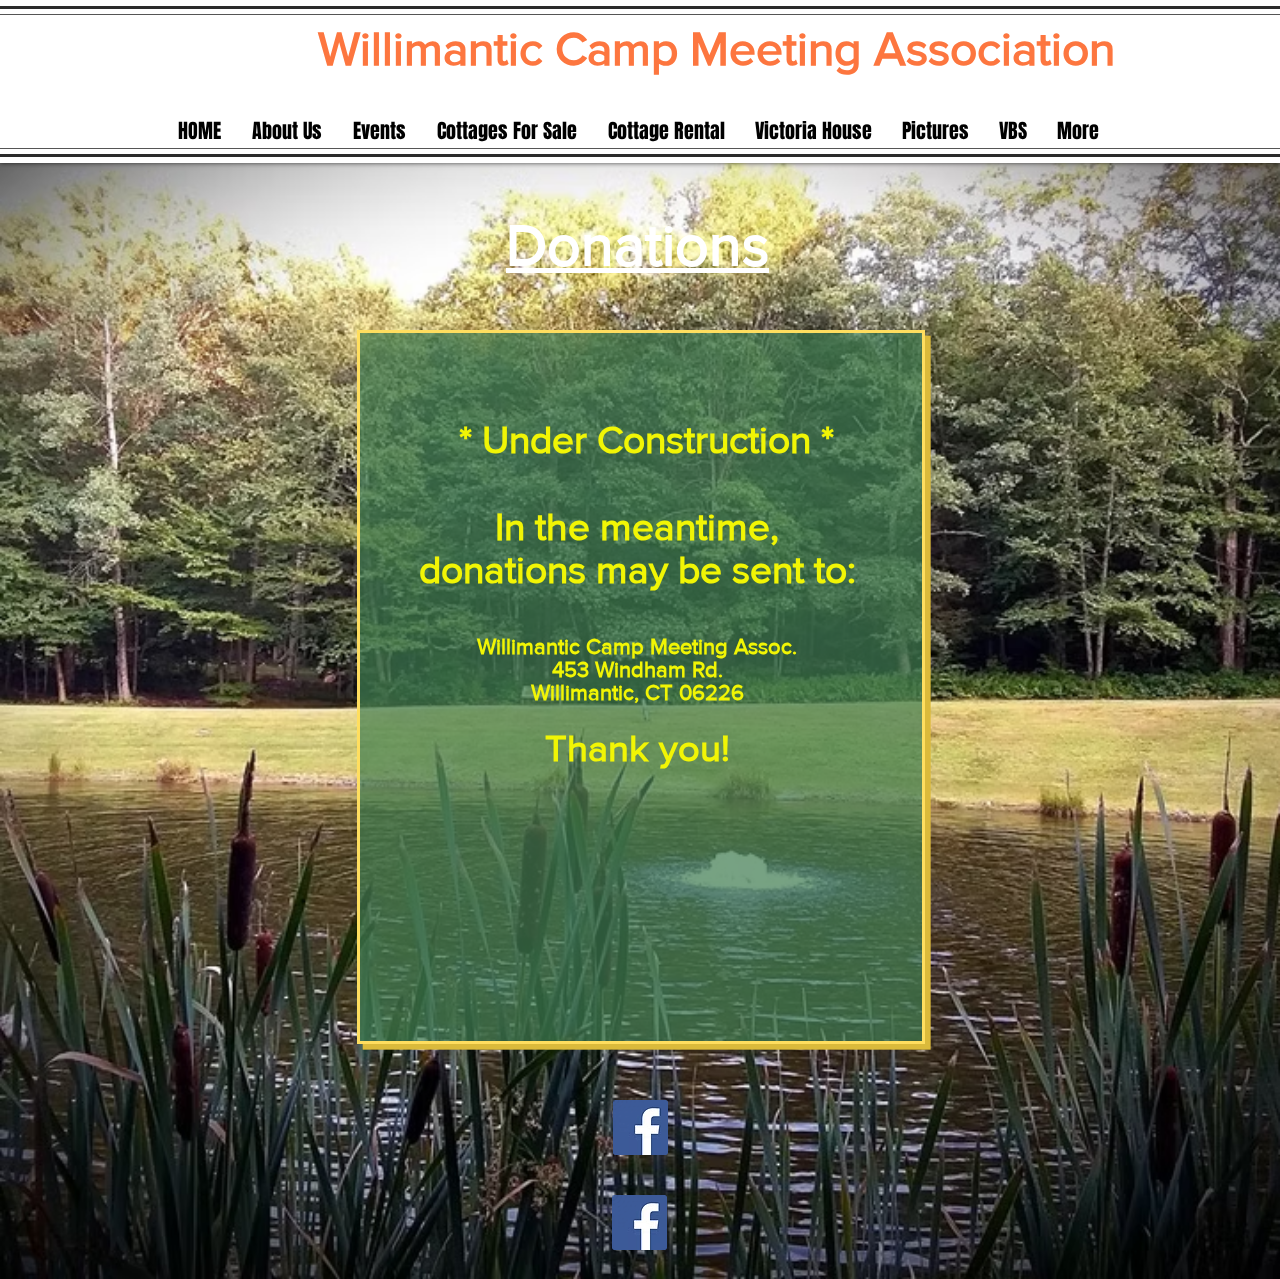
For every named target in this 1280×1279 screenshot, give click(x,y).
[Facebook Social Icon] (640, 1127)
